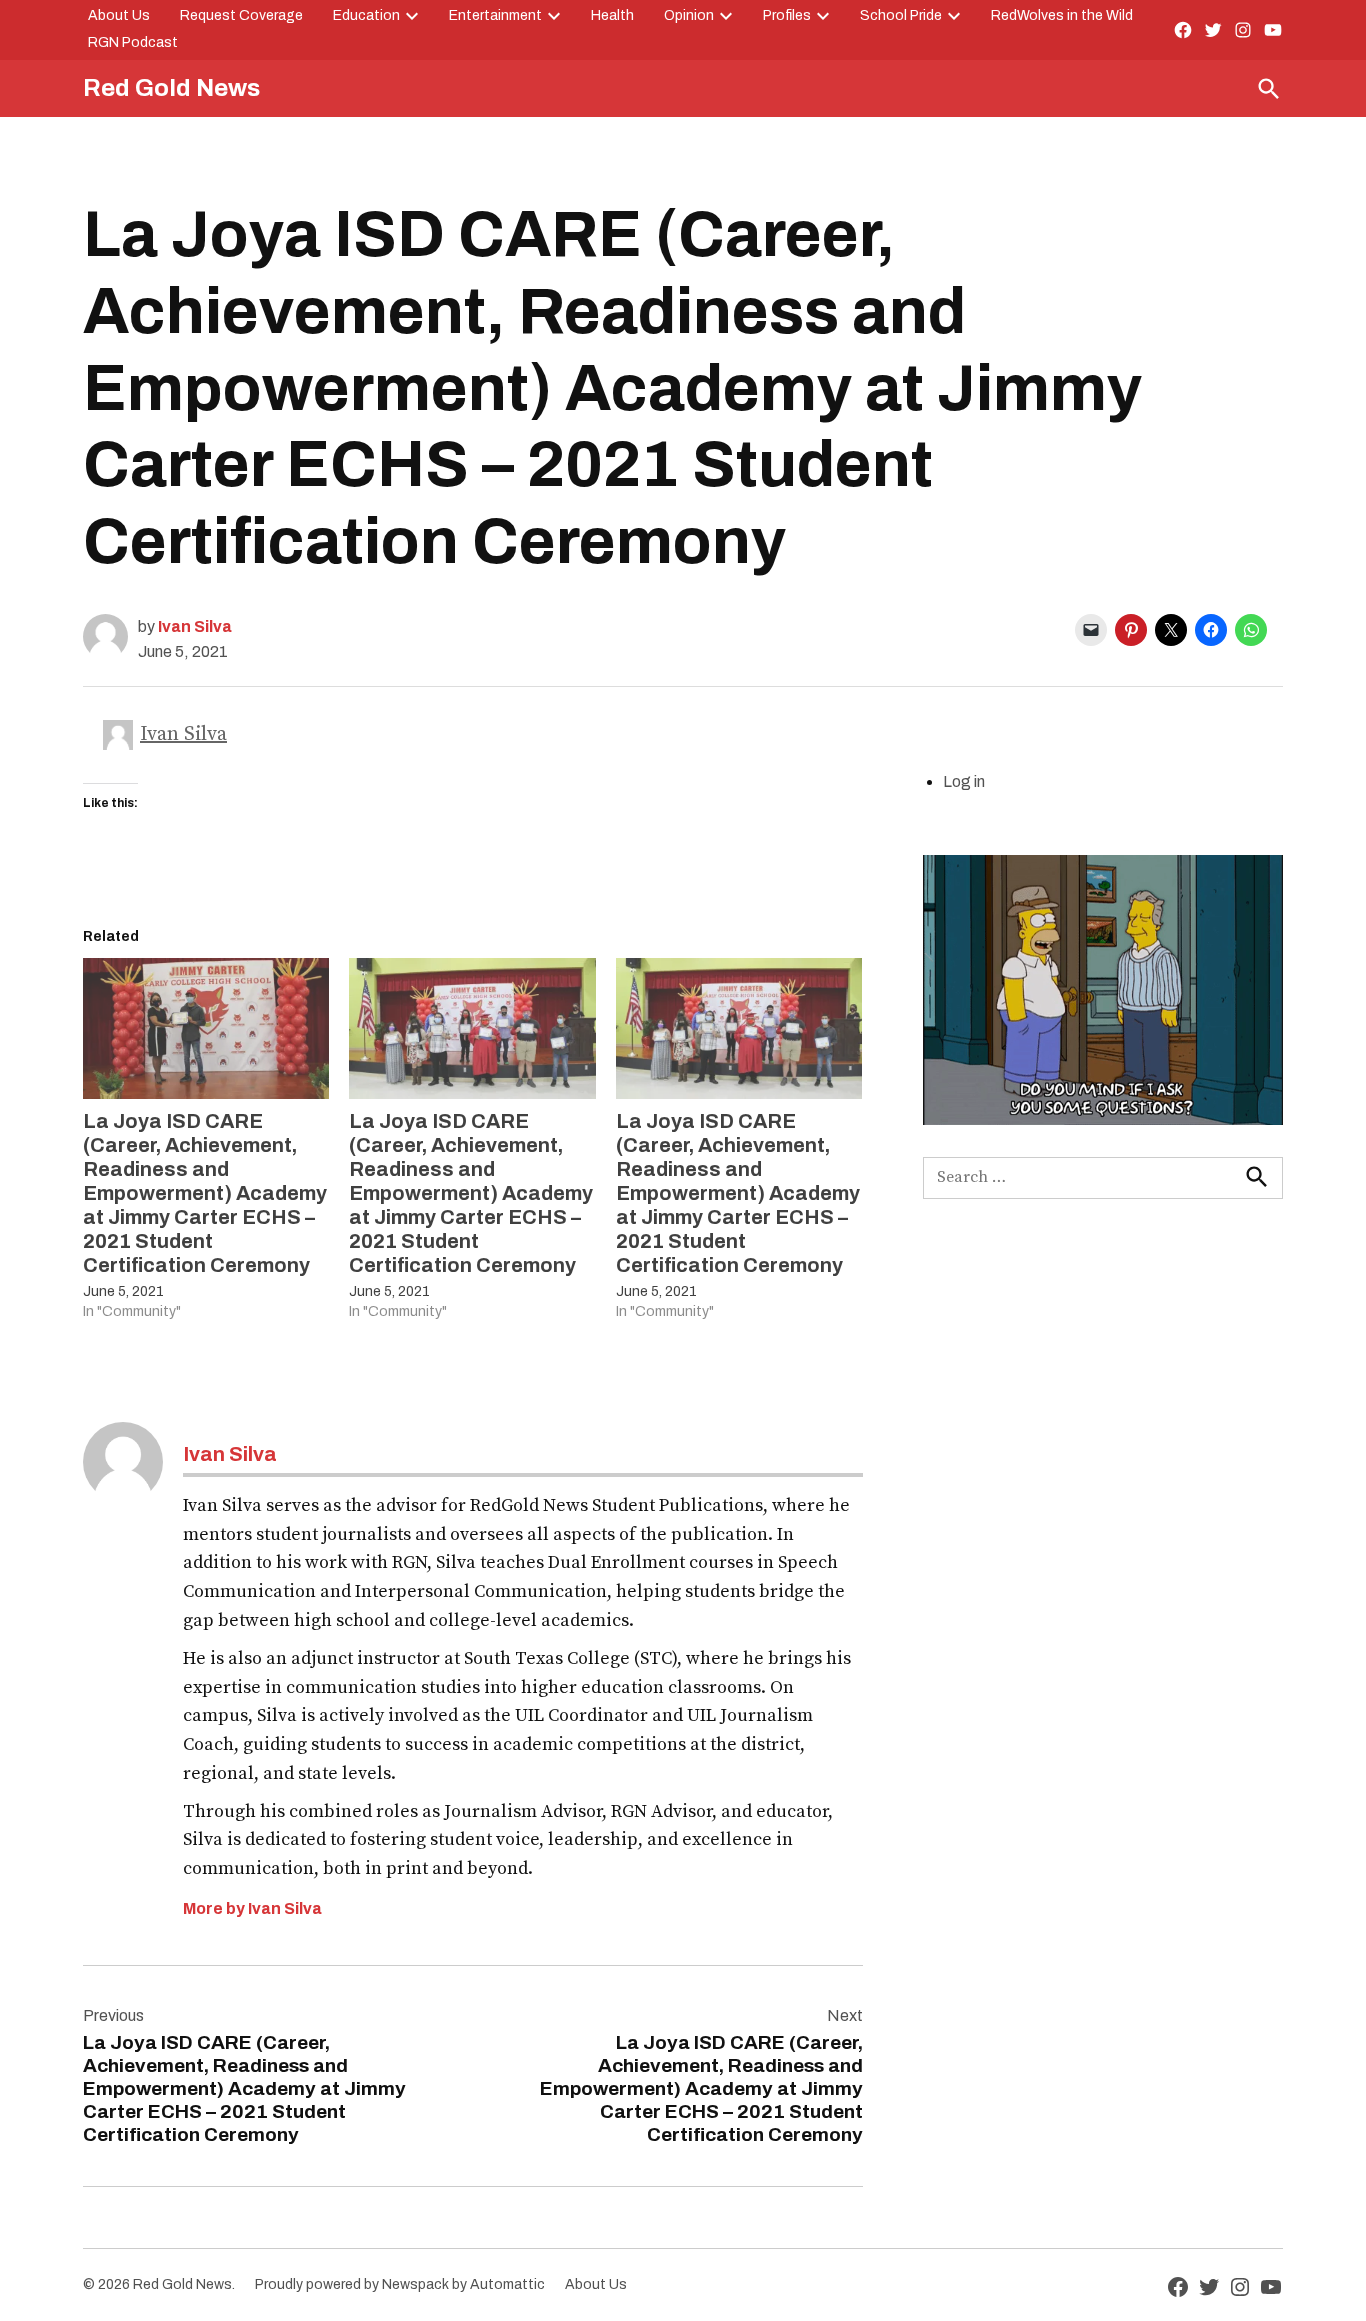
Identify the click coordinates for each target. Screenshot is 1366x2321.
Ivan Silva (195, 626)
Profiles (787, 15)
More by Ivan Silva (252, 1908)
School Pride (901, 15)
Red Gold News (171, 88)
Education (366, 15)
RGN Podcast (133, 42)
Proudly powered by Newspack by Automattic (400, 2284)
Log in (964, 781)
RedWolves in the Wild (1062, 15)
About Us (119, 15)
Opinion (689, 15)
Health (612, 15)
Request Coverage (241, 15)
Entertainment (495, 15)
